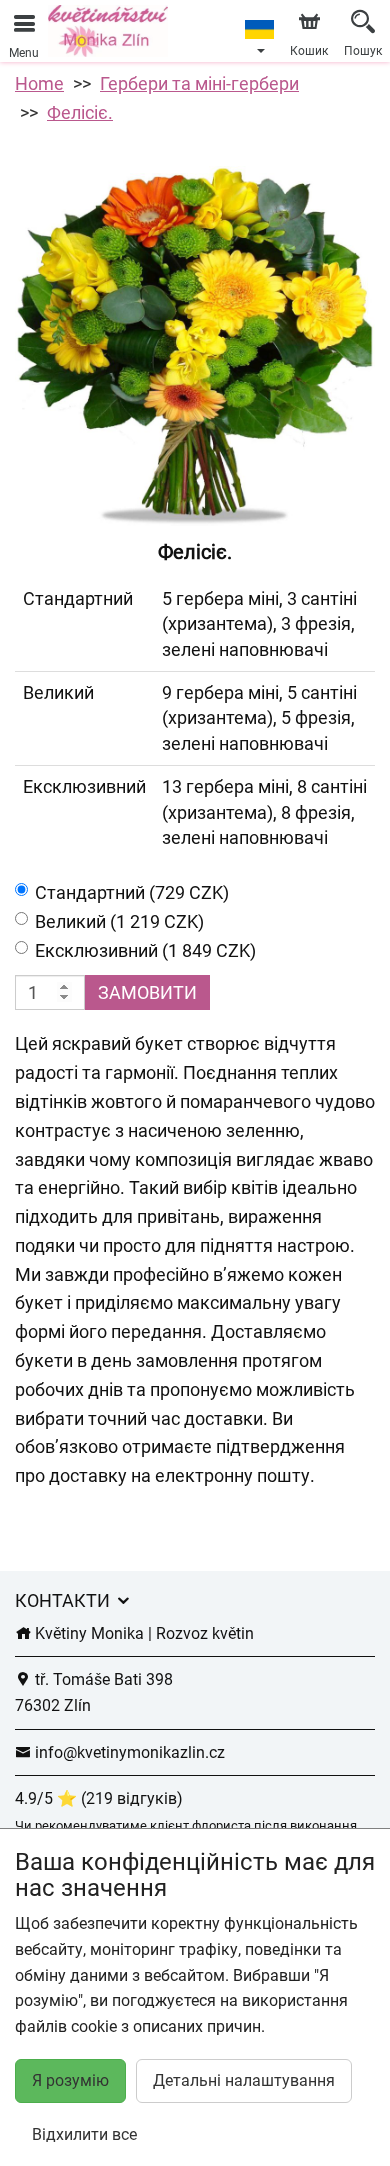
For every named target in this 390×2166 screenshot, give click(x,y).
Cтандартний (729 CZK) (132, 892)
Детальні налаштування (244, 2080)
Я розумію (70, 2080)
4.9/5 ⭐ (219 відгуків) (99, 1798)
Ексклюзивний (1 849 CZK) (145, 950)
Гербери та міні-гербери (199, 83)
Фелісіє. (80, 112)
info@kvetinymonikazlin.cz (128, 1752)
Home (39, 83)
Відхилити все (84, 2134)
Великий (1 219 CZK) (119, 921)
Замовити (147, 992)
